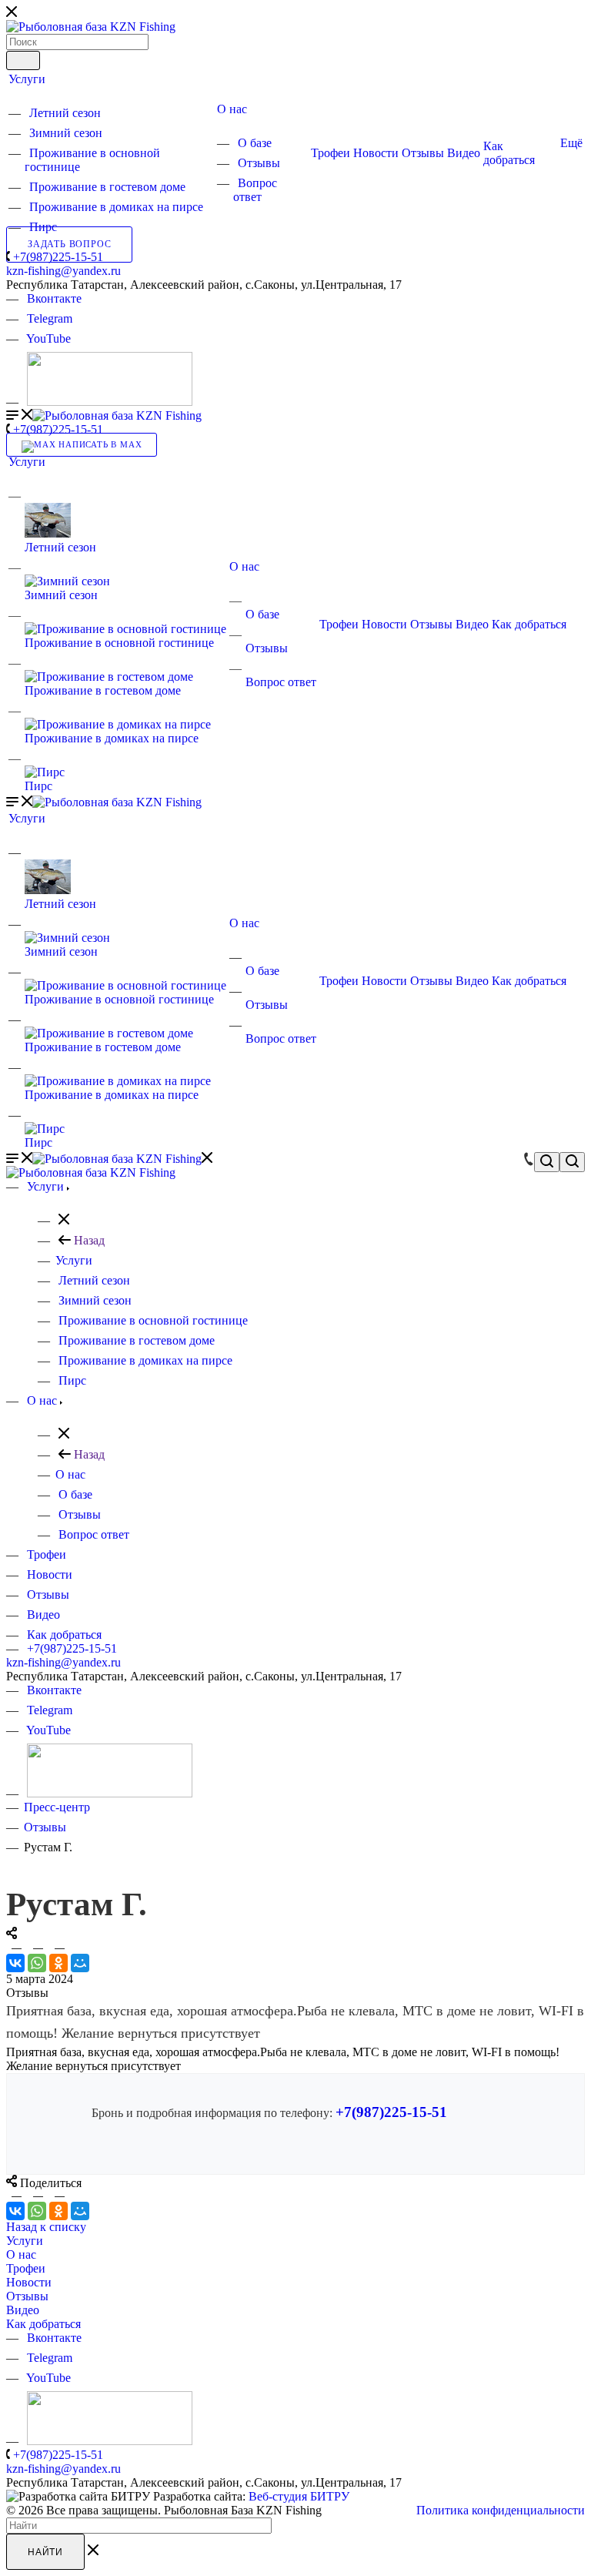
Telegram (50, 318)
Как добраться (509, 153)
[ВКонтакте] (15, 1963)
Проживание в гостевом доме (107, 187)
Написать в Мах (98, 445)
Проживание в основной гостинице (119, 643)
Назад (88, 1240)
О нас (232, 109)
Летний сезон (65, 113)
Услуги (27, 79)
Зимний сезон (66, 133)
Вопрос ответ (255, 190)
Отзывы (259, 163)
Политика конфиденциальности (501, 2510)
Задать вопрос (69, 245)
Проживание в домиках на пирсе (116, 207)
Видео (464, 153)
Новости (376, 153)
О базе (255, 143)
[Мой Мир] (80, 1963)
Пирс (43, 227)
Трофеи (331, 153)
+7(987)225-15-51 (58, 257)
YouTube (48, 338)
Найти (45, 2552)
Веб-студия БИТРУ (299, 2496)
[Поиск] (23, 60)
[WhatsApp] (37, 1963)
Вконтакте (54, 298)
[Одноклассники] (58, 1963)
